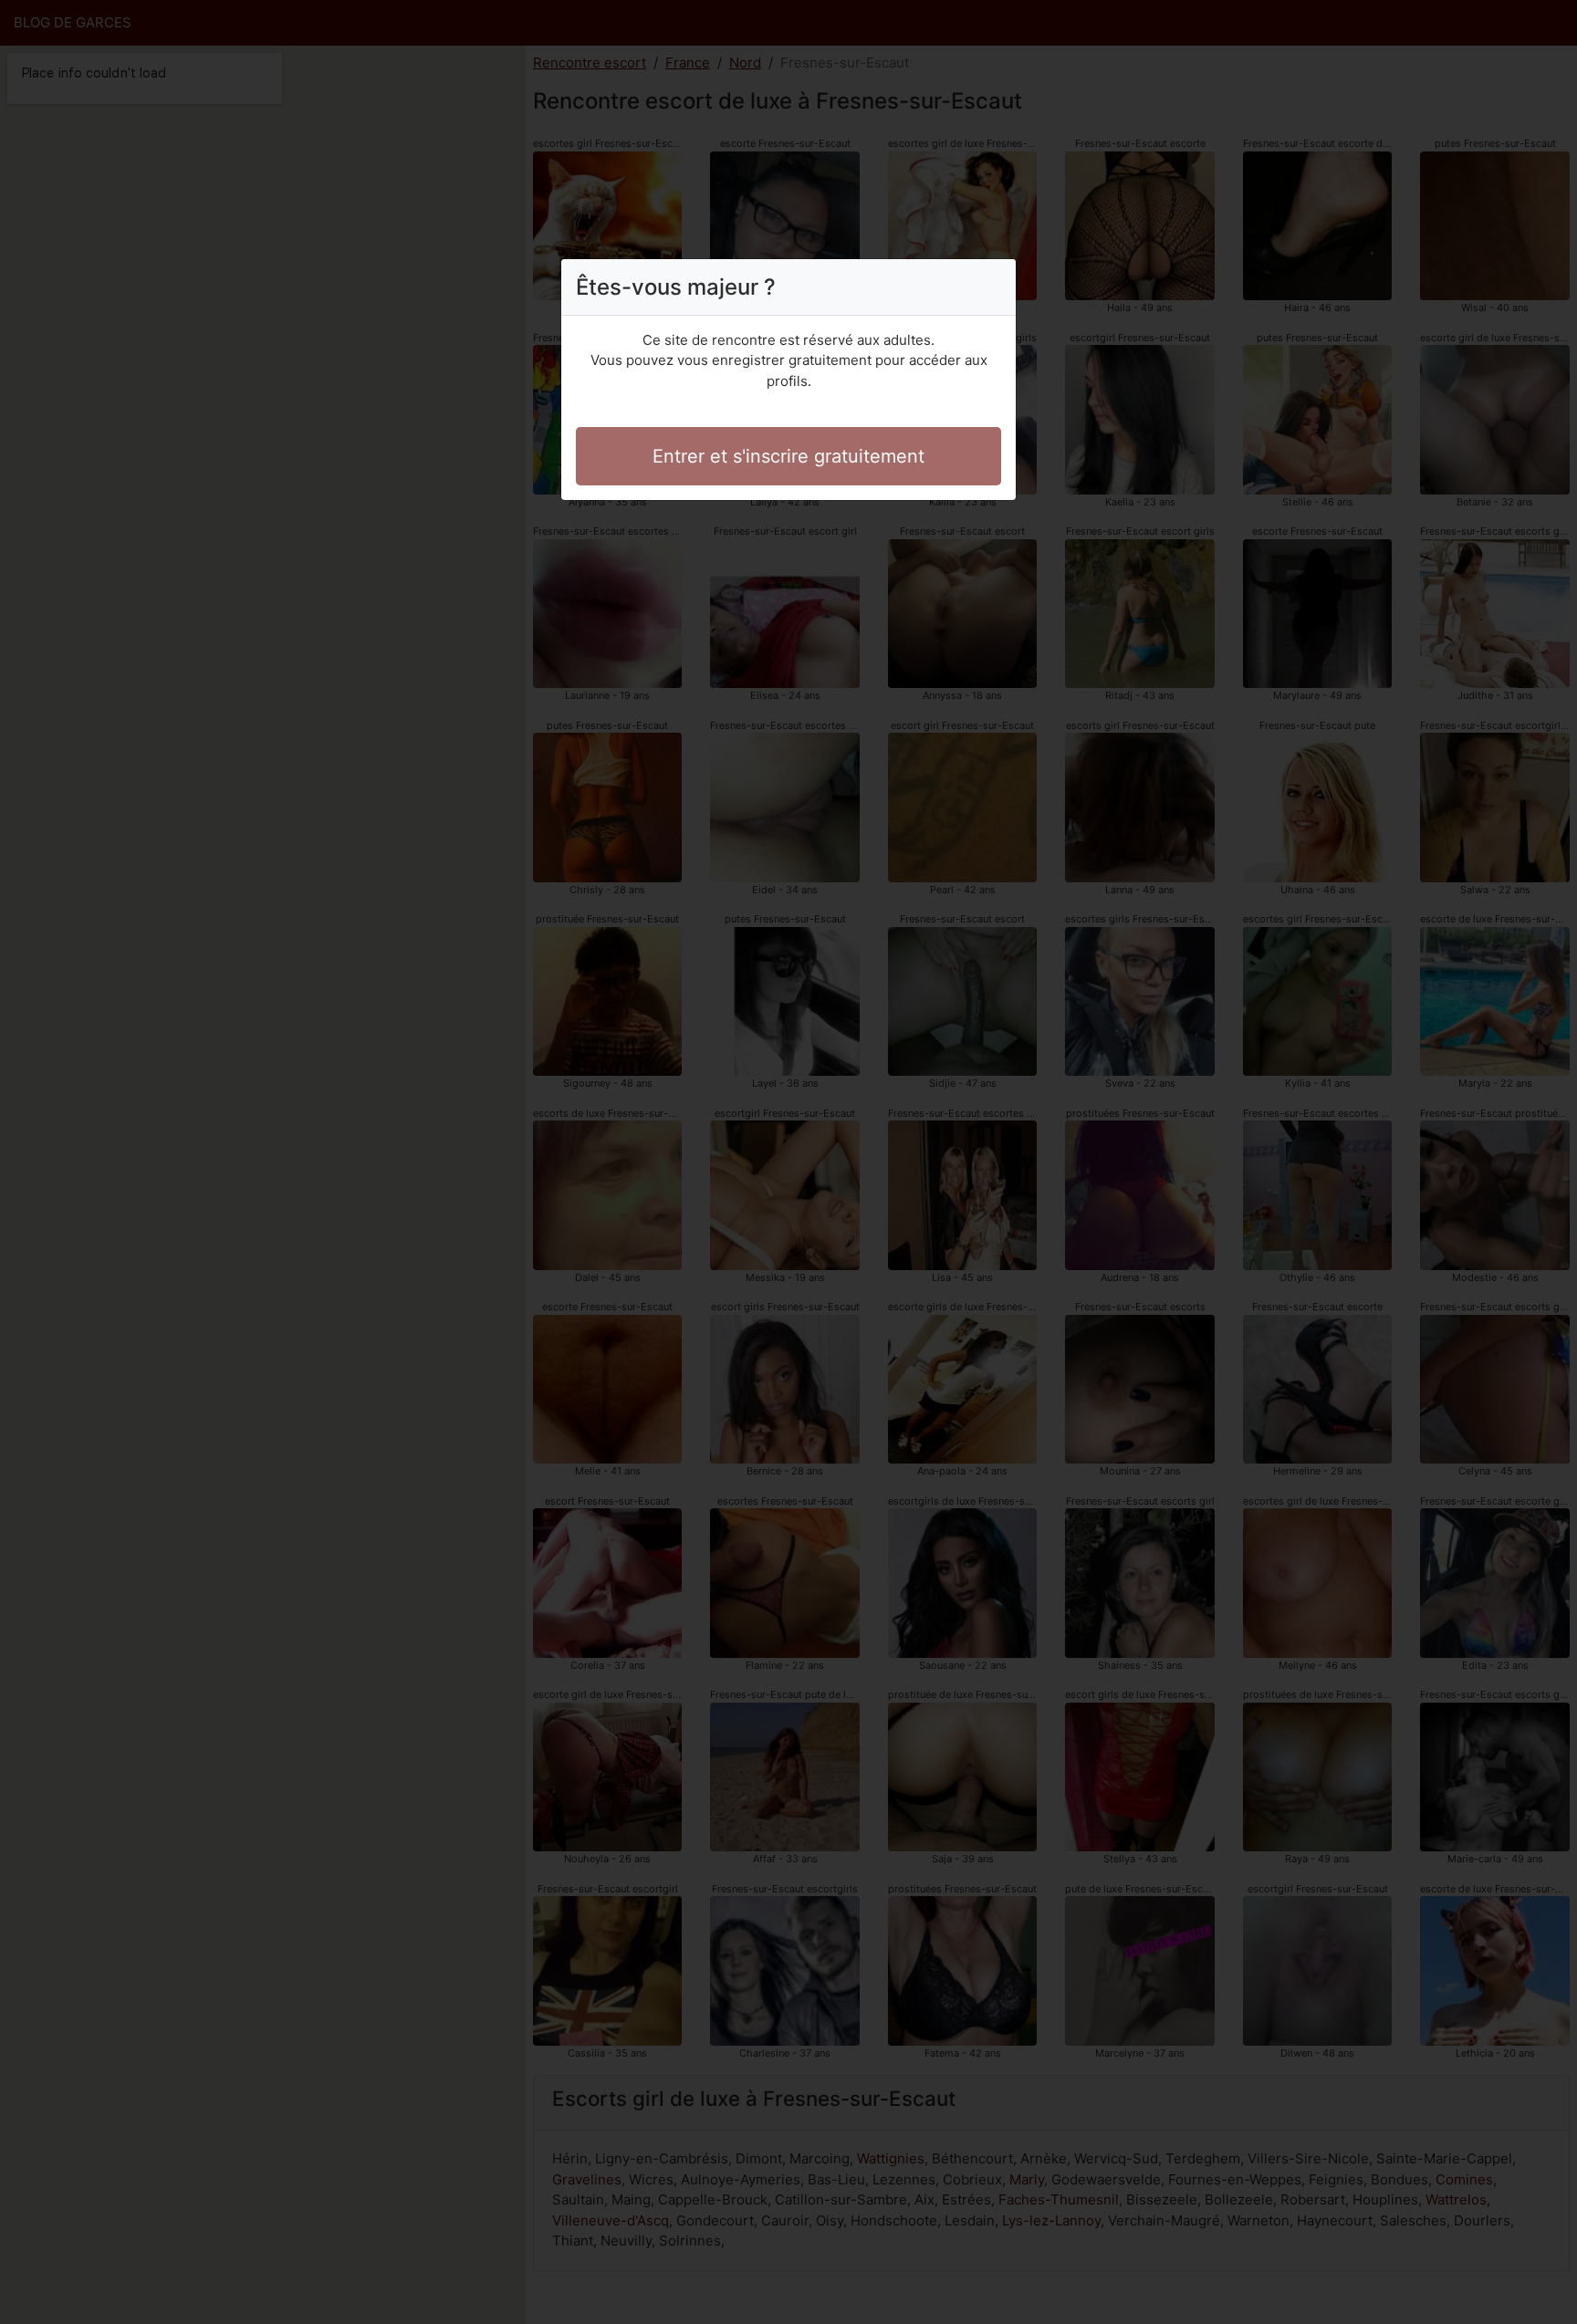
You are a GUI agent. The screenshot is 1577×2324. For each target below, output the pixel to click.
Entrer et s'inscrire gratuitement (788, 456)
